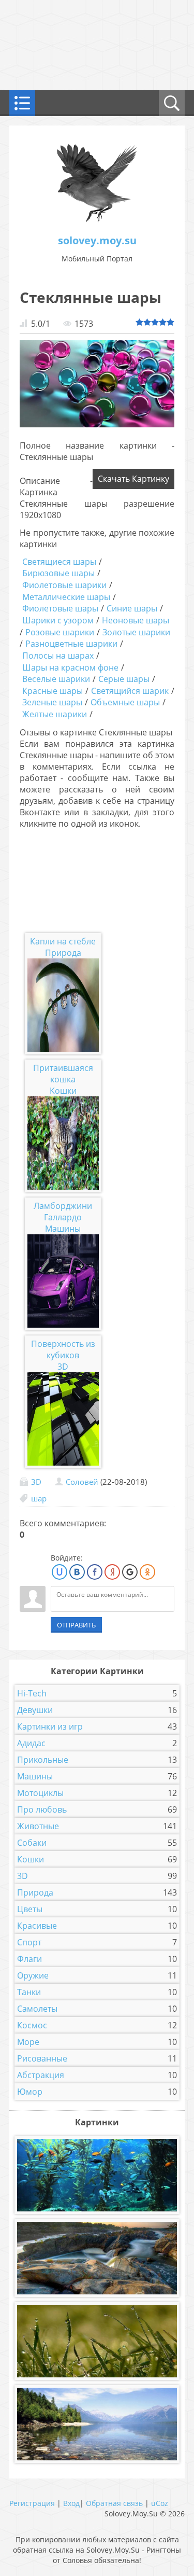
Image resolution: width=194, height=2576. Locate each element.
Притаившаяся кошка (63, 1074)
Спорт (29, 1942)
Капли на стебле (63, 941)
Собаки (32, 1843)
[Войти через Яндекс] (112, 1572)
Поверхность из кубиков (63, 1349)
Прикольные (43, 1760)
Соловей (82, 1482)
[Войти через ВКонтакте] (77, 1572)
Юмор (30, 2092)
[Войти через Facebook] (95, 1572)
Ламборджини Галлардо (63, 1212)
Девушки (35, 1710)
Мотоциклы (40, 1793)
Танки (29, 1992)
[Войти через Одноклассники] (147, 1572)
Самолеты (37, 2009)
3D (63, 1367)
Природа (63, 953)
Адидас (31, 1743)
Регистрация (32, 2503)
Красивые (37, 1926)
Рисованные (42, 2058)
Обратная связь (114, 2503)
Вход (71, 2503)
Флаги (29, 1959)
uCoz (160, 2503)
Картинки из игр (50, 1726)
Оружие (33, 1975)
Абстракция (41, 2075)
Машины (63, 1229)
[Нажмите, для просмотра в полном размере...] (97, 424)
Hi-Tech (32, 1693)
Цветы (30, 1909)
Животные (38, 1826)
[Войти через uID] (59, 1572)
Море (28, 2042)
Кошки (63, 1091)
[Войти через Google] (130, 1572)
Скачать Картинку (133, 479)
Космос (32, 2025)
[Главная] (97, 220)
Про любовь (42, 1809)
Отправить (76, 1625)
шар (39, 1498)
